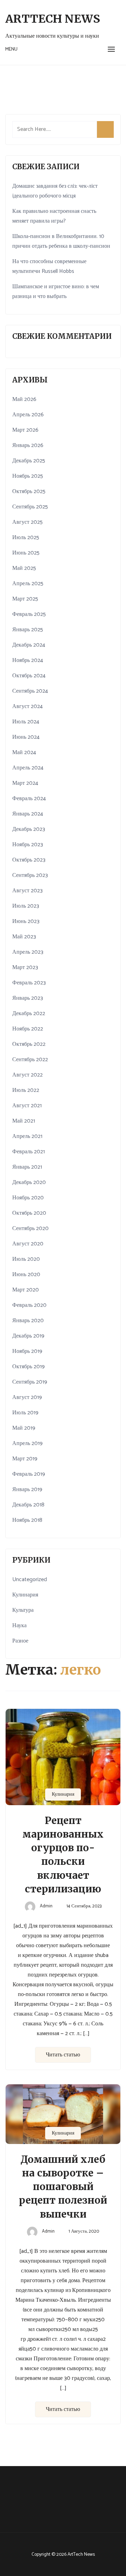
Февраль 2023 (29, 983)
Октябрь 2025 (29, 492)
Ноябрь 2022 (28, 1029)
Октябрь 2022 (29, 1044)
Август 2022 (27, 1075)
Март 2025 (25, 599)
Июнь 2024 (26, 737)
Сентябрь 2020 (30, 1229)
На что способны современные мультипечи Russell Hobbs (49, 266)
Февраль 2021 (29, 1152)
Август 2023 (27, 891)
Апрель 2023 (28, 952)
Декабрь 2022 (29, 1014)
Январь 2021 (27, 1167)
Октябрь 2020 (29, 1213)
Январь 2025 (28, 630)
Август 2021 (27, 1106)
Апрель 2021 (27, 1136)
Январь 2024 (28, 814)
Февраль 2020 (29, 1305)
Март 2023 (25, 967)
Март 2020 (26, 1290)
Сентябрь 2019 (30, 1382)
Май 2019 (24, 1428)
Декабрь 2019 (28, 1336)
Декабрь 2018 (28, 1505)
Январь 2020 (28, 1321)
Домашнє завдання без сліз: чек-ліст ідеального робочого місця (55, 191)
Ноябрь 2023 (28, 845)
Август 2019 (27, 1397)
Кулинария (63, 1795)
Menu (11, 49)
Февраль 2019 (29, 1474)
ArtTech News (53, 19)
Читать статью (63, 2055)
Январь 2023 (28, 998)
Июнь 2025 (26, 553)
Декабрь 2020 (29, 1182)
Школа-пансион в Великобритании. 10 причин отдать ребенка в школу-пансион (61, 241)
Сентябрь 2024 (30, 691)
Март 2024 (25, 783)
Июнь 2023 (26, 921)
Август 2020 (28, 1244)
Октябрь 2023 (29, 860)
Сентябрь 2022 (30, 1060)
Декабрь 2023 (29, 829)
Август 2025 (27, 522)
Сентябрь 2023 (30, 875)
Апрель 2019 (27, 1443)
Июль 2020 (26, 1259)
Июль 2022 (26, 1090)
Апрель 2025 (28, 584)
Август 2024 (27, 706)
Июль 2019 (25, 1413)
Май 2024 (24, 753)
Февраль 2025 (29, 614)
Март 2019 (25, 1459)
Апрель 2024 (28, 768)
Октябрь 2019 (29, 1367)
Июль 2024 (26, 722)
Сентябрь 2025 (30, 507)
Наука (19, 1626)
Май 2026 (24, 399)
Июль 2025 (26, 538)
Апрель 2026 (28, 415)
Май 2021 (24, 1121)
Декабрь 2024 (29, 645)
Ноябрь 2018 (27, 1520)
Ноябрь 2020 (28, 1198)
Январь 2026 (28, 445)
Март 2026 (25, 430)
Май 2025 (24, 568)
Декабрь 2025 (29, 461)
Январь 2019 (27, 1490)
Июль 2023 (26, 906)
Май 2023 (24, 937)
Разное (20, 1641)
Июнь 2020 (26, 1275)
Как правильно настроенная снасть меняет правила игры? (54, 216)
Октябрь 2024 (29, 676)
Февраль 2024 (29, 799)
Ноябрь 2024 (28, 660)
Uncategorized (30, 1580)
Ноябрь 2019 (27, 1351)
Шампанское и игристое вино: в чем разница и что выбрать (56, 292)
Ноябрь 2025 (28, 476)
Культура (23, 1610)
